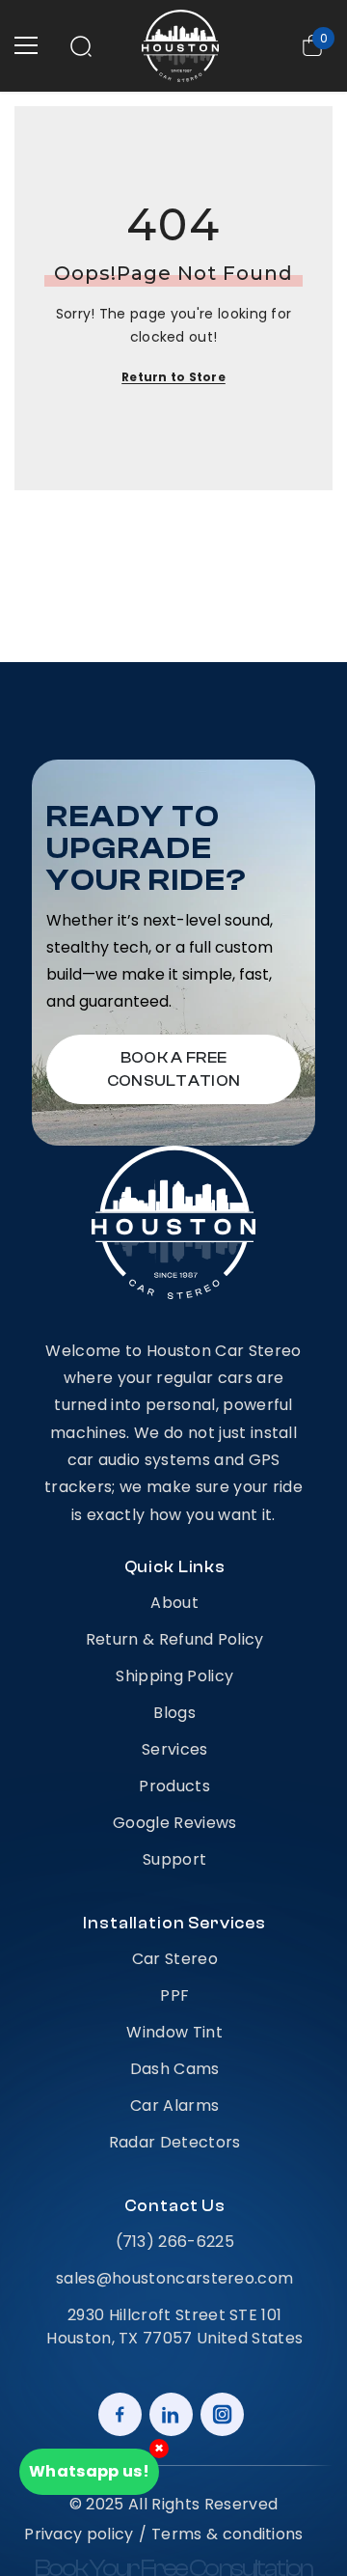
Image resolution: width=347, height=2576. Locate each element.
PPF (174, 1995)
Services (175, 1749)
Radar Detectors (175, 2142)
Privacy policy (79, 2534)
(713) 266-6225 (175, 2242)
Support (174, 1859)
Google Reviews (174, 1823)
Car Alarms (174, 2105)
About (174, 1603)
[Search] (81, 46)
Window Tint (174, 2032)
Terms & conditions (227, 2534)
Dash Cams (175, 2069)
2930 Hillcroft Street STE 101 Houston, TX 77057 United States (174, 2327)
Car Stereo (175, 1959)
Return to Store (173, 377)
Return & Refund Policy (175, 1639)
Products (174, 1786)
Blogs (174, 1713)
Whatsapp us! (89, 2471)
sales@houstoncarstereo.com (174, 2278)
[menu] (26, 45)
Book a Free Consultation (174, 1069)
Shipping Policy (174, 1676)
